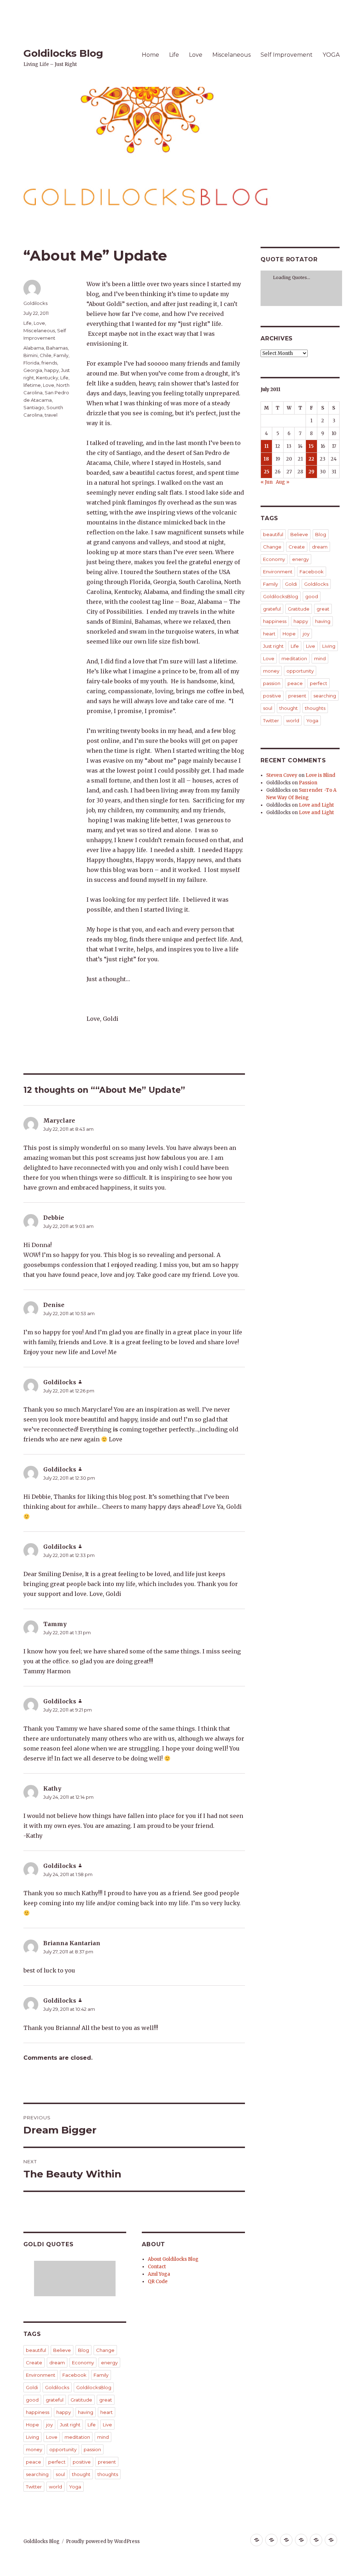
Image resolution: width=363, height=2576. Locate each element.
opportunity (63, 2449)
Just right (70, 2425)
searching (37, 2474)
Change (105, 2350)
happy (52, 370)
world (55, 2487)
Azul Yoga (159, 2274)
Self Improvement (287, 55)
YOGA (331, 55)
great (106, 2400)
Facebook (74, 2375)
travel (51, 415)
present (107, 2462)
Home (150, 55)
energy (109, 2363)
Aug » (283, 482)
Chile (46, 355)
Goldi (32, 2387)
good (32, 2400)
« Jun (267, 482)
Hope (32, 2425)
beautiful (36, 2350)
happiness (38, 2412)
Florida (31, 363)
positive (82, 2462)
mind (103, 2437)
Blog (83, 2350)
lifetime (32, 385)
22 (311, 459)
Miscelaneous (231, 55)
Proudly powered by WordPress (103, 2541)
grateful (55, 2400)
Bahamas (57, 348)
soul (60, 2474)
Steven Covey (282, 775)
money (34, 2449)
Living (32, 2437)
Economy (83, 2363)
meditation (77, 2437)
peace (33, 2462)
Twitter (34, 2487)
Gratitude (81, 2400)
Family (61, 355)
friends (49, 363)
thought (81, 2474)
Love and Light (316, 805)
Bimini (30, 355)
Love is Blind (320, 775)
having (86, 2412)
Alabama (34, 348)
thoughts (108, 2474)
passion (92, 2449)
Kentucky (47, 378)
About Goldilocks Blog (173, 2259)
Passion (308, 783)
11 (267, 446)
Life (174, 55)
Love (196, 55)
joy (49, 2425)
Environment (41, 2375)
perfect (57, 2462)
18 (266, 459)
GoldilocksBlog (94, 2387)
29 (311, 472)
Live (107, 2425)
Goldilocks (35, 303)
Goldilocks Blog (63, 53)
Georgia (33, 370)
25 (267, 472)
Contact (157, 2267)
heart (107, 2412)
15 (311, 446)
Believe (62, 2350)
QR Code (158, 2282)
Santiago (34, 407)
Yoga (75, 2487)
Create (34, 2363)
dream (57, 2363)
